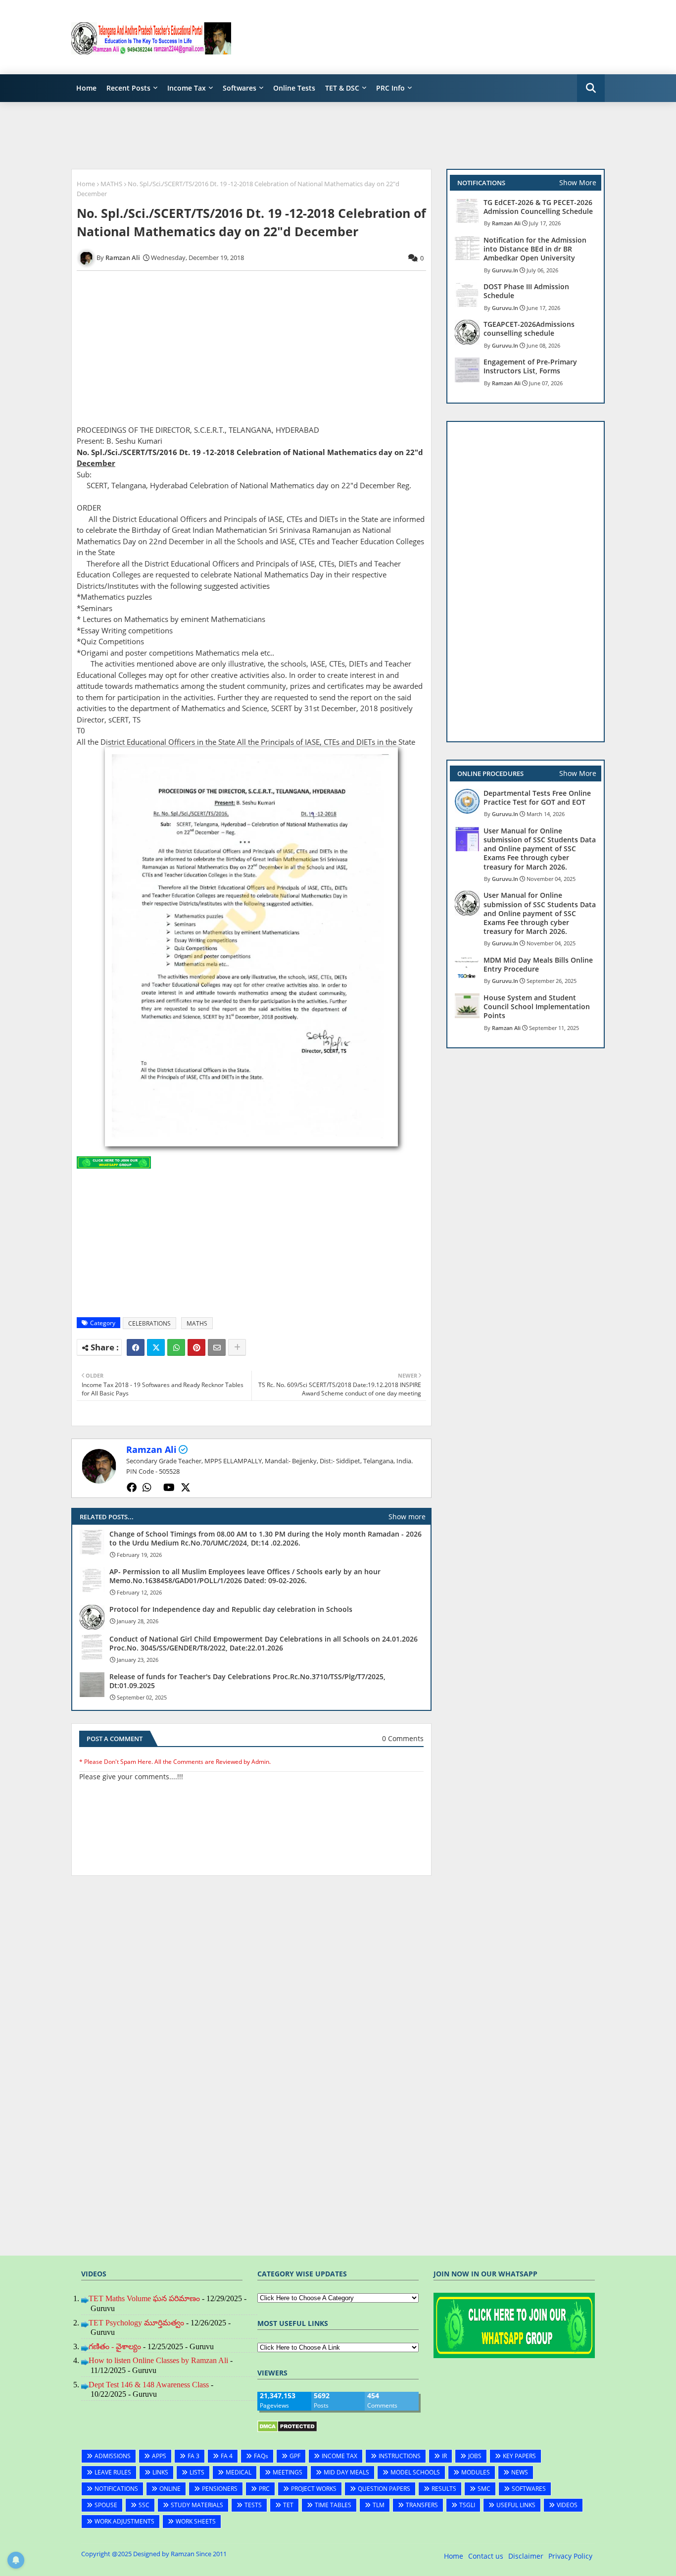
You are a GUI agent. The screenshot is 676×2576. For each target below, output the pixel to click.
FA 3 (193, 2456)
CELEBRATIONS (149, 1323)
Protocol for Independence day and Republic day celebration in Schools (231, 1609)
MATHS (111, 184)
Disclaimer (526, 2556)
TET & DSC (342, 88)
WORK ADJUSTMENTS (124, 2521)
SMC (484, 2489)
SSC (144, 2505)
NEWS (520, 2472)
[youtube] (169, 1488)
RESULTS (444, 2489)
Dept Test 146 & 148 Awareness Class (149, 2385)
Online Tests (294, 88)
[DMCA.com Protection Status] (287, 2430)
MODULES (476, 2472)
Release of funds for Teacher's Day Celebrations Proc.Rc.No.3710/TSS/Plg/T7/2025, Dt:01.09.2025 (247, 1681)
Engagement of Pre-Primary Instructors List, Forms (530, 366)
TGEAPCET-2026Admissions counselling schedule (529, 329)
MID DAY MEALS (346, 2472)
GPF (295, 2456)
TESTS (253, 2505)
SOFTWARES (529, 2489)
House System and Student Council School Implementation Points (537, 1007)
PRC (264, 2489)
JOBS (475, 2456)
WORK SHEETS (196, 2521)
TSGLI (467, 2505)
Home (86, 88)
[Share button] (237, 1347)
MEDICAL (239, 2472)
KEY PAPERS (519, 2456)
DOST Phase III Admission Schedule (526, 291)
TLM (379, 2505)
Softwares (240, 88)
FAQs (261, 2456)
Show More (578, 182)
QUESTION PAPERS (384, 2489)
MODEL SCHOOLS (415, 2472)
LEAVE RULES (113, 2472)
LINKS (160, 2472)
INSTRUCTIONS (400, 2456)
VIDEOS (567, 2505)
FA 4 (227, 2456)
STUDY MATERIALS (197, 2505)
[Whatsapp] (176, 1347)
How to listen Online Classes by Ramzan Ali (158, 2360)
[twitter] (186, 1488)
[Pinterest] (196, 1347)
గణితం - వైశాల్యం (115, 2346)
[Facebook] (136, 1347)
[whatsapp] (147, 1488)
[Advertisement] (425, 37)
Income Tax (187, 88)
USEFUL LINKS (516, 2505)
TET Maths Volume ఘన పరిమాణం (144, 2298)
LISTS (197, 2472)
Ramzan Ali (151, 1449)
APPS (159, 2456)
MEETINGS (288, 2472)
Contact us (486, 2556)
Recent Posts (128, 88)
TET (288, 2505)
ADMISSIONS (113, 2456)
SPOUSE (106, 2505)
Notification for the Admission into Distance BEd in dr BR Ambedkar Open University (535, 249)
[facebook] (132, 1488)
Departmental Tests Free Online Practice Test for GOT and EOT (537, 798)
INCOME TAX (339, 2456)
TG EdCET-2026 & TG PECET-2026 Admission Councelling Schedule (538, 207)
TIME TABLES (333, 2505)
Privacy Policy (570, 2556)
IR (444, 2456)
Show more (407, 1517)
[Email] (217, 1347)
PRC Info (390, 88)
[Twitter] (156, 1347)
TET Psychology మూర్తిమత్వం (136, 2323)
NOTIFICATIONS (116, 2489)
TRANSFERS (422, 2505)
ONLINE (170, 2489)
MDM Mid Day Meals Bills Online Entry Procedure (538, 965)
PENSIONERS (220, 2489)
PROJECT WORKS (314, 2489)
